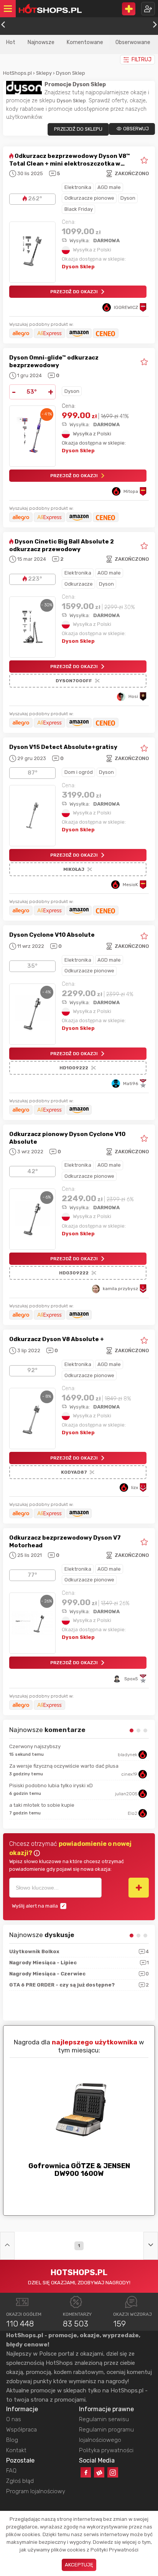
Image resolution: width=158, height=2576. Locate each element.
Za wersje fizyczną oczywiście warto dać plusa (64, 1766)
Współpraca (21, 2430)
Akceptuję (79, 2565)
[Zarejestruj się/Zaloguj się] (148, 9)
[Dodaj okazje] (129, 9)
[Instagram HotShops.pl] (113, 2472)
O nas (14, 2419)
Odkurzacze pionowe (89, 198)
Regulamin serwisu (104, 2419)
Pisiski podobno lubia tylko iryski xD (51, 1785)
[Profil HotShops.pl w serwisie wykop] (99, 2472)
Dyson (128, 198)
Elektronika (78, 187)
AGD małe (109, 187)
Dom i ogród (79, 772)
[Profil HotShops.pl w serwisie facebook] (86, 2472)
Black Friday (79, 209)
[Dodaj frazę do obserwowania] (139, 1888)
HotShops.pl (17, 73)
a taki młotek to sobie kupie (42, 1805)
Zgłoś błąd (20, 2481)
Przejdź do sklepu (78, 129)
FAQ (11, 2471)
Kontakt (16, 2450)
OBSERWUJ (136, 129)
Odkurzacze (79, 584)
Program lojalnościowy (36, 2491)
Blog (12, 2440)
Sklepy (44, 73)
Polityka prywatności (106, 2450)
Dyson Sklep (71, 73)
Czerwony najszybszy (35, 1746)
